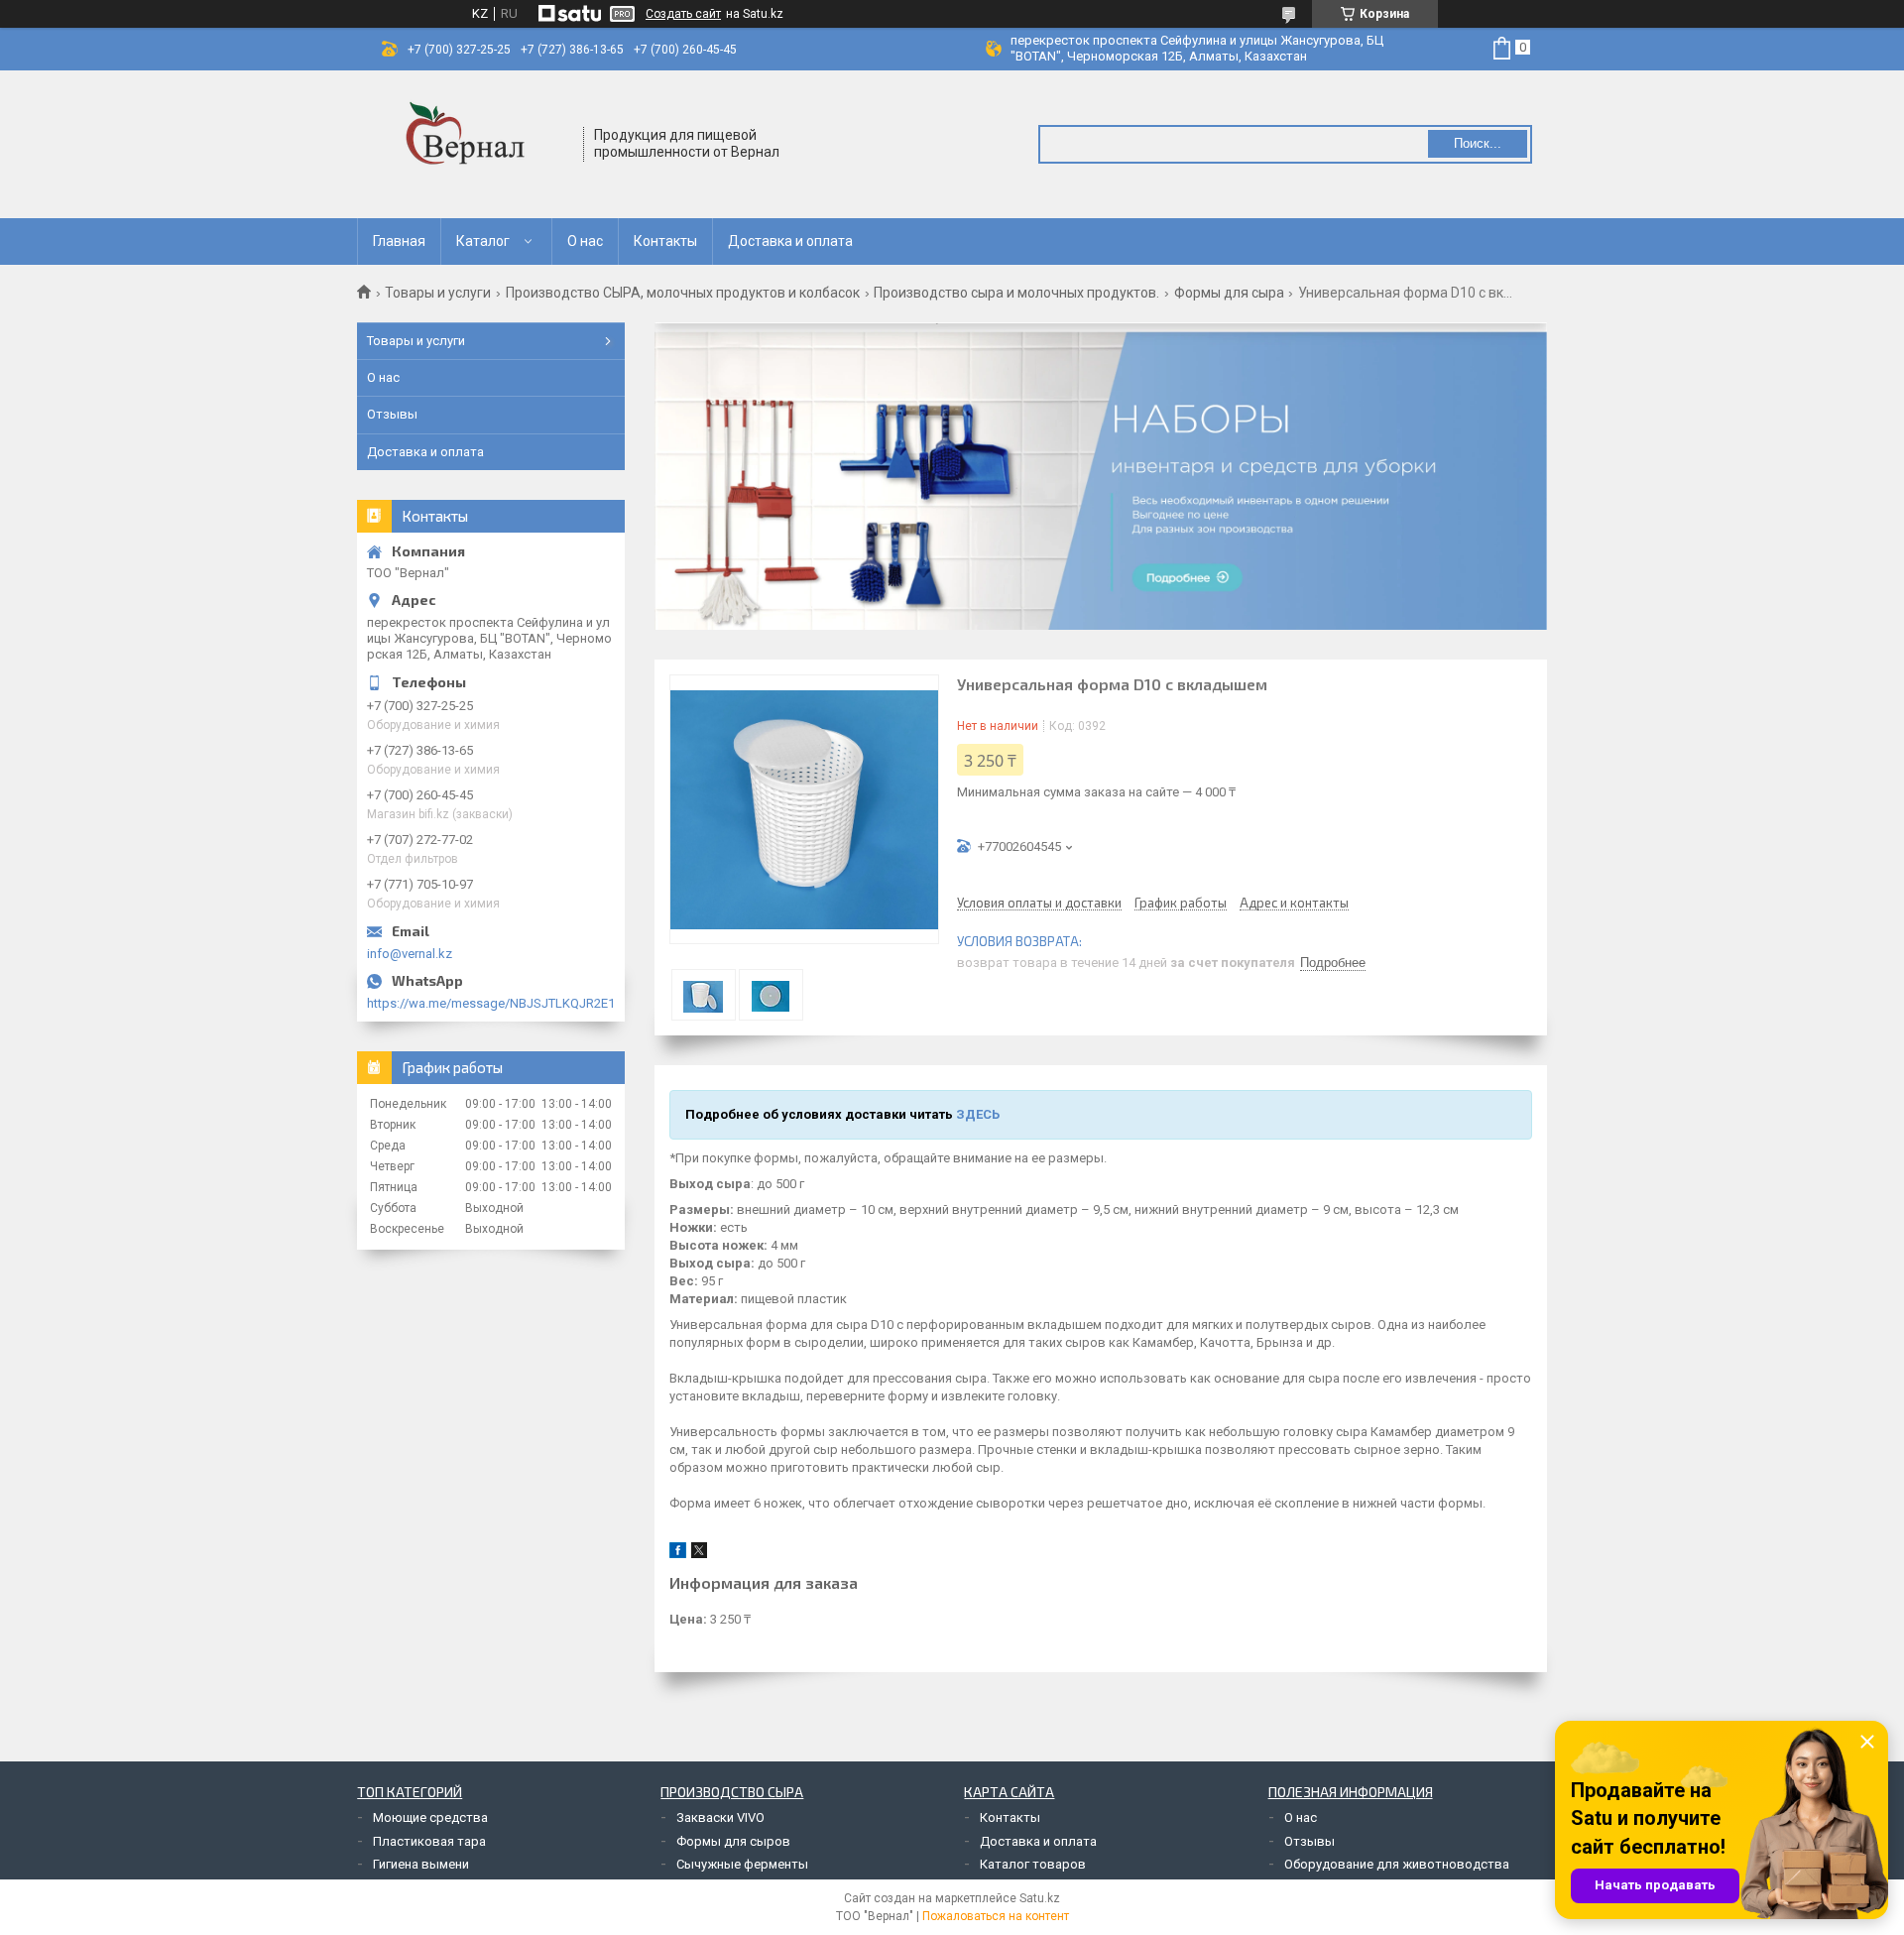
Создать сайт (683, 14)
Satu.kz (1040, 1898)
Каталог (483, 241)
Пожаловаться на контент (996, 1916)
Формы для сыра (1229, 293)
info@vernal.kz (410, 954)
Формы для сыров (733, 1841)
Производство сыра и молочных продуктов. (1016, 293)
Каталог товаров (1033, 1864)
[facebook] (678, 1554)
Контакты (665, 241)
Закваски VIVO (720, 1817)
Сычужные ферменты (742, 1864)
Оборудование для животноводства (1397, 1864)
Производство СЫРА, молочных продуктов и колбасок (683, 293)
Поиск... (1478, 143)
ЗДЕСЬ (978, 1114)
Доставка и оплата (790, 241)
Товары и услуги (438, 293)
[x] (699, 1554)
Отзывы (392, 414)
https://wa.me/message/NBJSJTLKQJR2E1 (491, 1003)
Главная (399, 241)
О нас (585, 241)
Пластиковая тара (429, 1841)
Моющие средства (430, 1817)
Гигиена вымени (421, 1864)
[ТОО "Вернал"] (471, 144)
